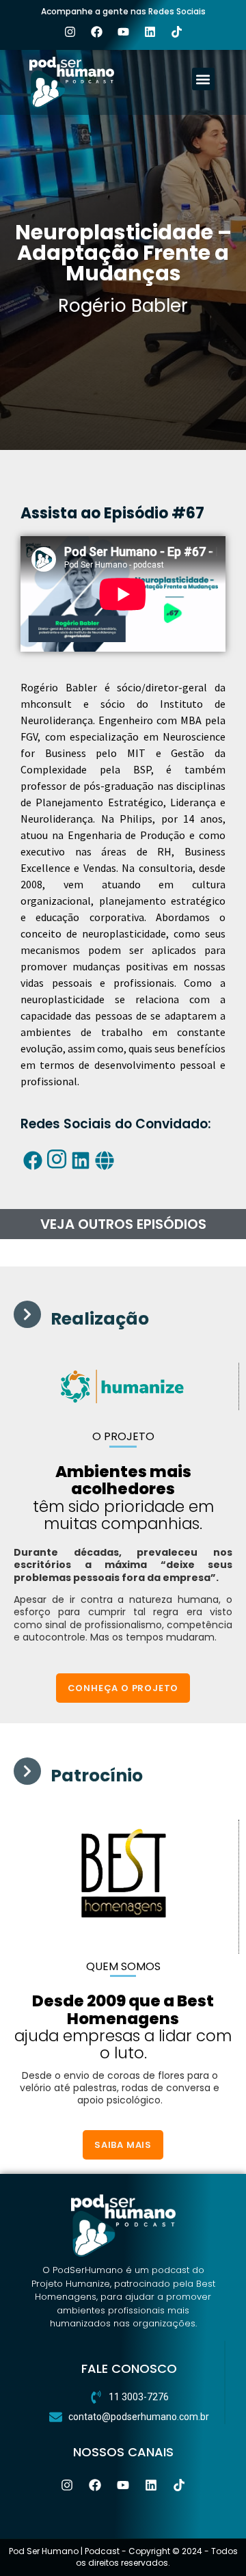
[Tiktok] (176, 31)
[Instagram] (70, 31)
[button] (203, 79)
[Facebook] (96, 31)
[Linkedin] (150, 31)
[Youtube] (123, 31)
